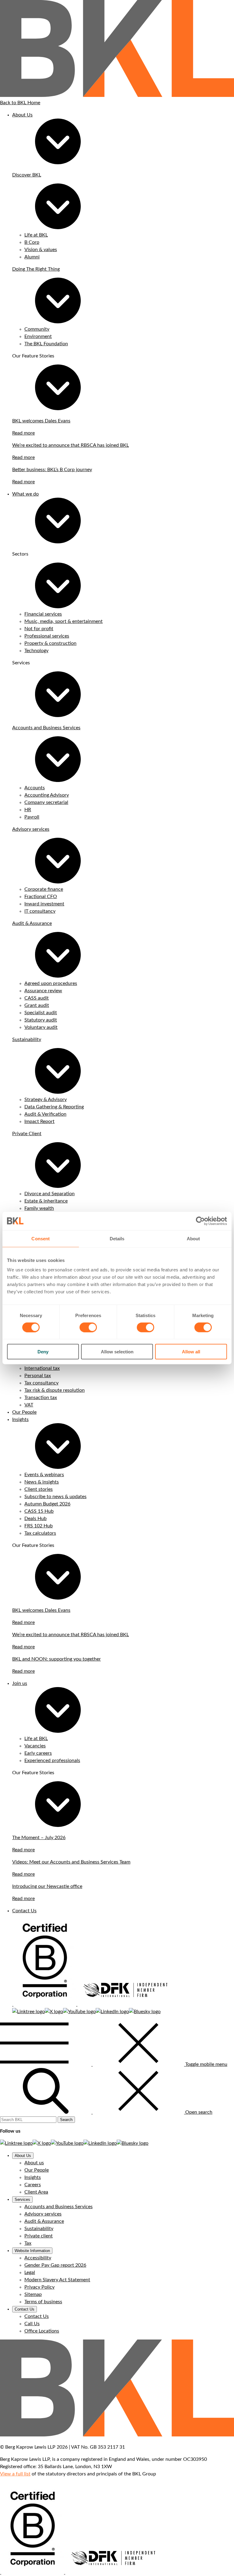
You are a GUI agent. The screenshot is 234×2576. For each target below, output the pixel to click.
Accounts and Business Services (46, 728)
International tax (42, 1368)
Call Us (32, 2324)
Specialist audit (41, 1013)
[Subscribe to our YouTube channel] (79, 2012)
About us (34, 2163)
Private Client (27, 1134)
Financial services (43, 614)
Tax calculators (40, 1533)
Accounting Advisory (47, 795)
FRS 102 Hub (39, 1526)
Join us (20, 1683)
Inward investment (44, 904)
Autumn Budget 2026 (47, 1504)
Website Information (32, 2251)
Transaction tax (41, 1398)
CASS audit (37, 998)
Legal (30, 2272)
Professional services (47, 636)
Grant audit (37, 1005)
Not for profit (39, 629)
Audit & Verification (45, 1114)
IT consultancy (40, 911)
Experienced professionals (52, 1761)
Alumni (32, 257)
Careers (33, 2185)
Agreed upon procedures (51, 983)
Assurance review (43, 991)
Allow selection (117, 1352)
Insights (20, 1419)
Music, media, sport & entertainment (64, 621)
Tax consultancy (41, 1383)
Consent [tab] (41, 1238)
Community (37, 329)
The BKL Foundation (46, 344)
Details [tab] (117, 1238)
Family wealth (39, 1208)
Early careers (38, 1753)
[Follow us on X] (54, 2012)
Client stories (39, 1489)
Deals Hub (35, 1519)
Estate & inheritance (46, 1201)
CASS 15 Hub (39, 1511)
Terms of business (43, 2302)
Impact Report (39, 1121)
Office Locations (42, 2331)
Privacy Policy (39, 2287)
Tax (28, 2243)
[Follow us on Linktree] (28, 2012)
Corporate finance (44, 889)
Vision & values (41, 250)
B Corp (32, 242)
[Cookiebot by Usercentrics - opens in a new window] (200, 1221)
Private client (39, 2236)
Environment (38, 336)
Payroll (32, 817)
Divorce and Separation (50, 1194)
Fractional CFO (41, 897)
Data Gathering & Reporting (54, 1107)
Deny (43, 1352)
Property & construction (50, 643)
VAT (29, 1405)
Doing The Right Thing (36, 269)
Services (22, 2199)
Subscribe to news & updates (55, 1497)
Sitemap (33, 2294)
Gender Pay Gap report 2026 (55, 2265)
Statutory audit (41, 1020)
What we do (25, 494)
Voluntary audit (41, 1027)
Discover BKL (27, 175)
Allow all (191, 1352)
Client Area (36, 2192)
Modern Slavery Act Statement (57, 2280)
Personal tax (38, 1376)
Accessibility (38, 2258)
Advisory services (31, 829)
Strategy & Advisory (46, 1100)
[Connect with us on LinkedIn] (112, 2012)
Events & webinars (44, 1475)
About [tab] (193, 1238)
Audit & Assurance (32, 923)
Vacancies (35, 1746)
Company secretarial (46, 802)
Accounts (35, 788)
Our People (24, 1412)
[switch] (88, 1327)
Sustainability (27, 1039)
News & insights (42, 1482)
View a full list (15, 2474)
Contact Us (24, 1911)
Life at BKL (36, 235)
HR (28, 810)
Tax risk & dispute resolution (55, 1390)
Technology (36, 651)
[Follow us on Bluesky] (145, 2012)
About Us (22, 115)
